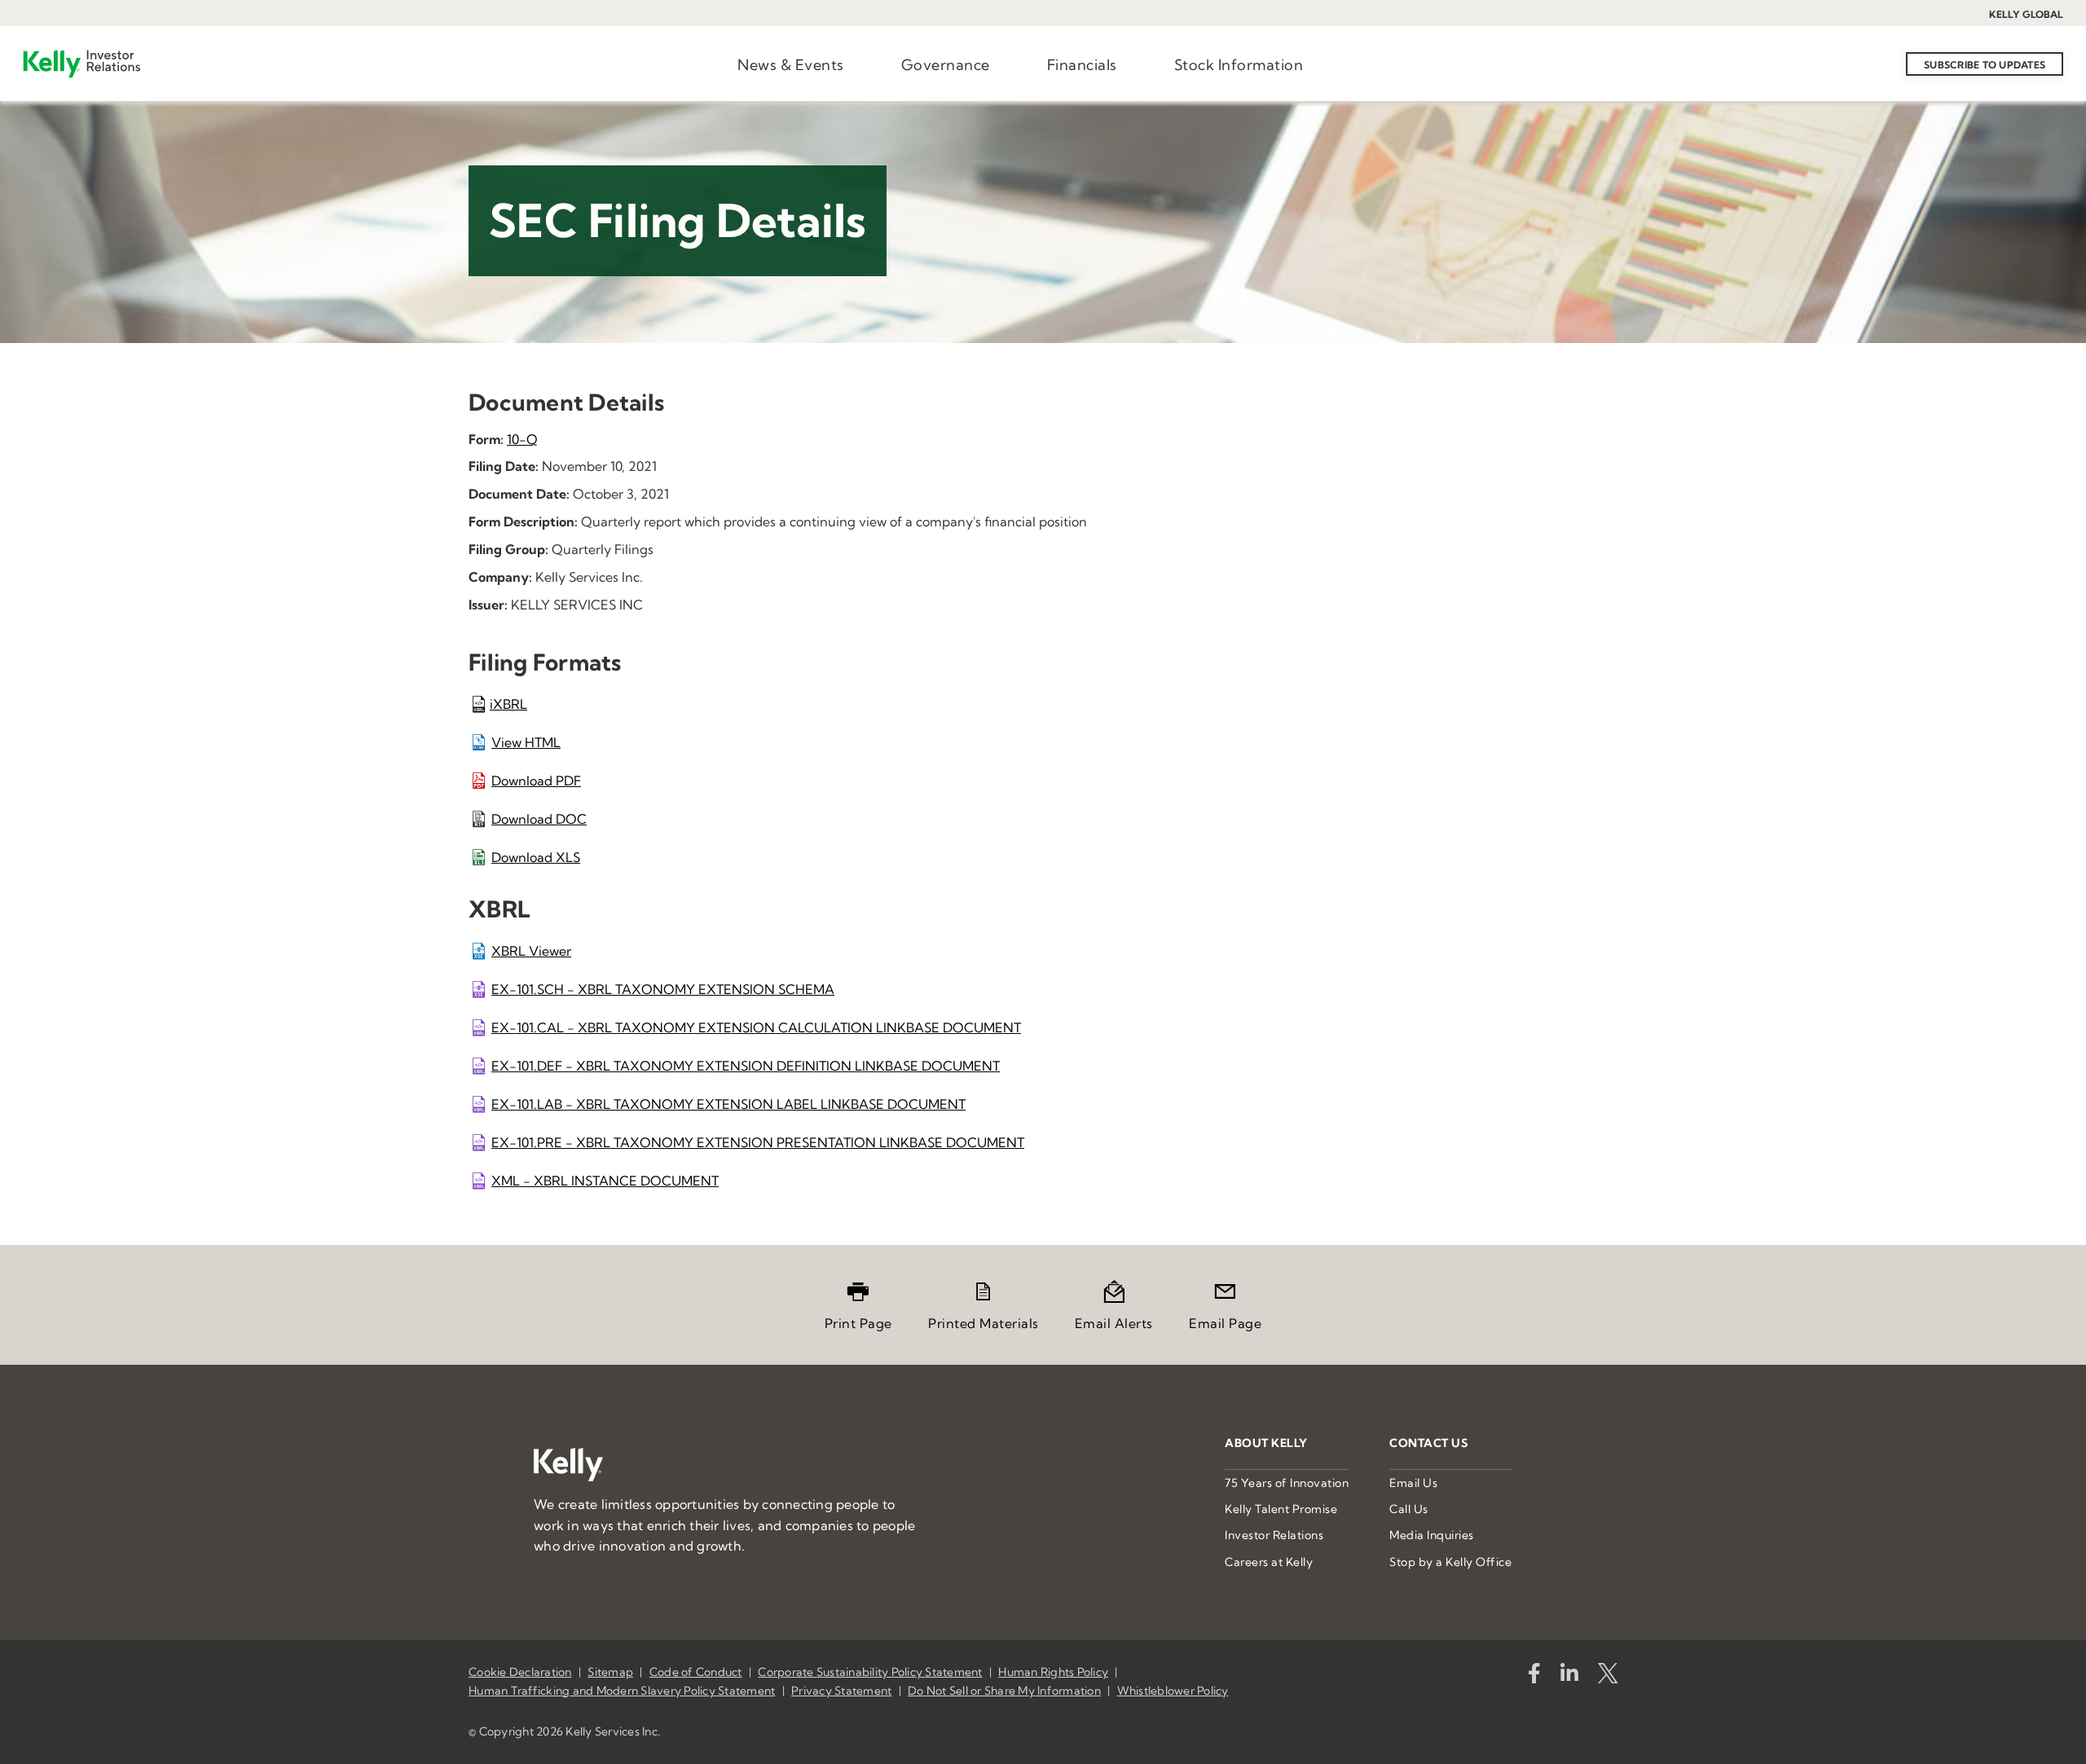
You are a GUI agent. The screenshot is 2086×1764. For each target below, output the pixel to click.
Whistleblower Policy (1173, 1691)
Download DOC (539, 819)
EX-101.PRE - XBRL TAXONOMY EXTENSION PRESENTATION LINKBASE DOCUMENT (758, 1142)
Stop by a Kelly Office (1450, 1562)
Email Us (1413, 1483)
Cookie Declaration (520, 1672)
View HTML (526, 742)
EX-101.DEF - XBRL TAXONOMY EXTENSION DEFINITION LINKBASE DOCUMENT (746, 1066)
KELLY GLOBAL (2026, 14)
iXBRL (508, 704)
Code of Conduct (696, 1672)
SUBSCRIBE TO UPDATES (1985, 65)
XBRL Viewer (531, 951)
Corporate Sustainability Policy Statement (870, 1672)
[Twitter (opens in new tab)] (1608, 1676)
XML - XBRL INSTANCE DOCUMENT (605, 1181)
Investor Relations (1274, 1535)
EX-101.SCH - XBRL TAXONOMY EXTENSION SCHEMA (663, 989)
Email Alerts (1114, 1323)
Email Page (1225, 1323)
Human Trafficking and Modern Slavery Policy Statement (622, 1691)
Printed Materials (984, 1323)
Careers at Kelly (1269, 1562)
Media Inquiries (1432, 1535)
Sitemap (610, 1672)
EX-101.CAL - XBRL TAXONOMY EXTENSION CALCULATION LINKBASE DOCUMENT (756, 1027)
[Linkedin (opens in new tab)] (1569, 1676)
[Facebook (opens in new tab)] (1534, 1676)
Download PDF (536, 781)
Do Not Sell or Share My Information (1004, 1691)
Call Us (1409, 1509)
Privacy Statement (841, 1691)
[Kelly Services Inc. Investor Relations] (82, 64)
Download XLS (536, 857)
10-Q (522, 439)
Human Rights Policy (1053, 1672)
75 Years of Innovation (1287, 1483)
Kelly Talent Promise (1281, 1509)
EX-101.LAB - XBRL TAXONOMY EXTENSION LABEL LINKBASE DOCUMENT (728, 1104)
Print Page (858, 1323)
